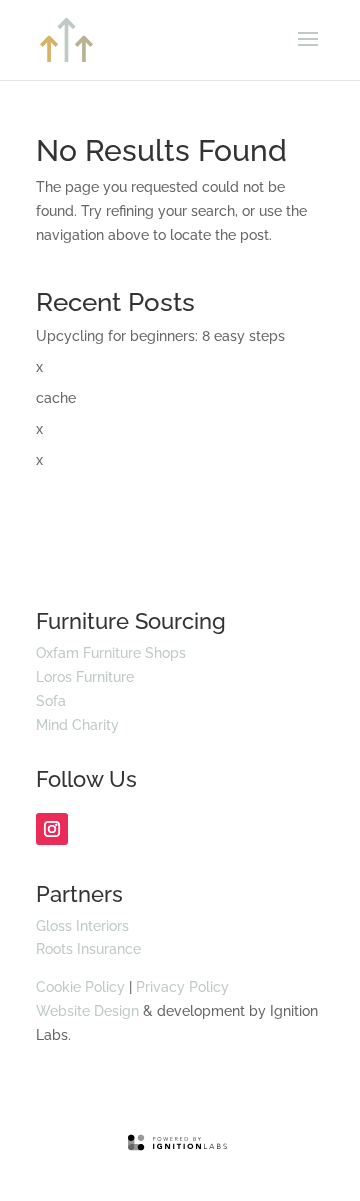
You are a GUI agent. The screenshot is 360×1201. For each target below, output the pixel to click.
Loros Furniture (85, 677)
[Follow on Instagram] (52, 829)
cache (56, 398)
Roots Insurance (88, 949)
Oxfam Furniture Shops (111, 653)
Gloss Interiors (82, 926)
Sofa (51, 701)
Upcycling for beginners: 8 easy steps (160, 336)
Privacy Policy (182, 987)
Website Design (87, 1011)
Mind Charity (77, 725)
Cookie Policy (80, 987)
